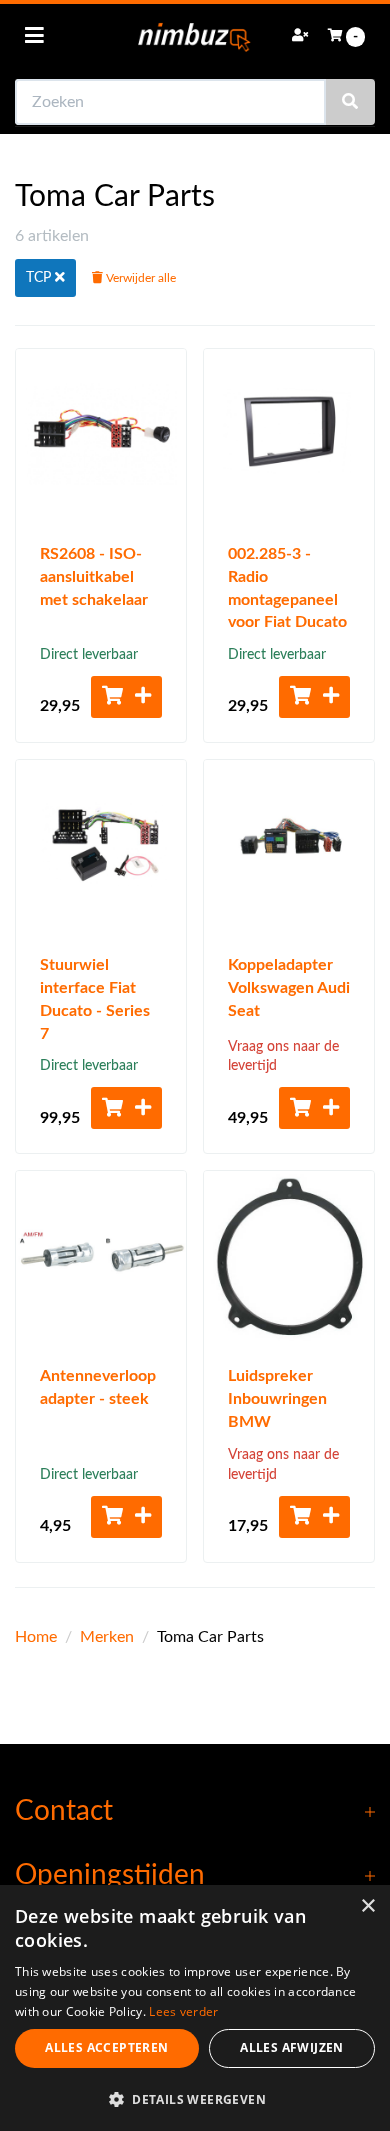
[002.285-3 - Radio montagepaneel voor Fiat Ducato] (289, 434)
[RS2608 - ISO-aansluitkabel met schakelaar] (101, 434)
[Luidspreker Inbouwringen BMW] (289, 1256)
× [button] (367, 1906)
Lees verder (183, 2011)
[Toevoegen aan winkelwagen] (126, 697)
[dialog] (195, 2008)
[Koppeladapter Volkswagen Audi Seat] (289, 845)
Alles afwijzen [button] (292, 2047)
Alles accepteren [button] (106, 2047)
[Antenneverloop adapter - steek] (101, 1256)
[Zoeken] (350, 102)
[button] (195, 2098)
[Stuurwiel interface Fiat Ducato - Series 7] (101, 845)
